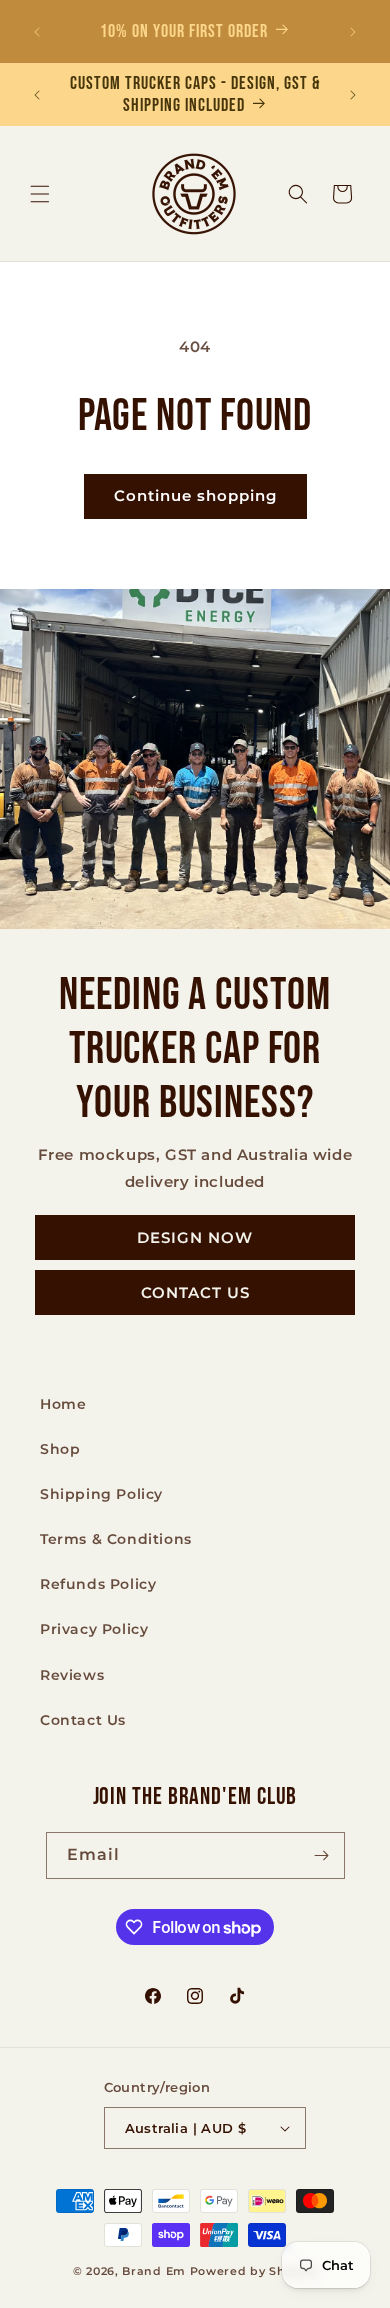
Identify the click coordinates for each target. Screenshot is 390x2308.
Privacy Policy (94, 1629)
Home (63, 1404)
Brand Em (154, 2271)
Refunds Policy (98, 1584)
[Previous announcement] (37, 32)
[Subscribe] (322, 1855)
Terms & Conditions (116, 1539)
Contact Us (83, 1720)
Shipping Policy (101, 1494)
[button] (40, 194)
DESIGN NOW (195, 1236)
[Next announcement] (353, 32)
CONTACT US (195, 1291)
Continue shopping (195, 495)
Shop (60, 1449)
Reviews (72, 1675)
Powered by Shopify (254, 2271)
